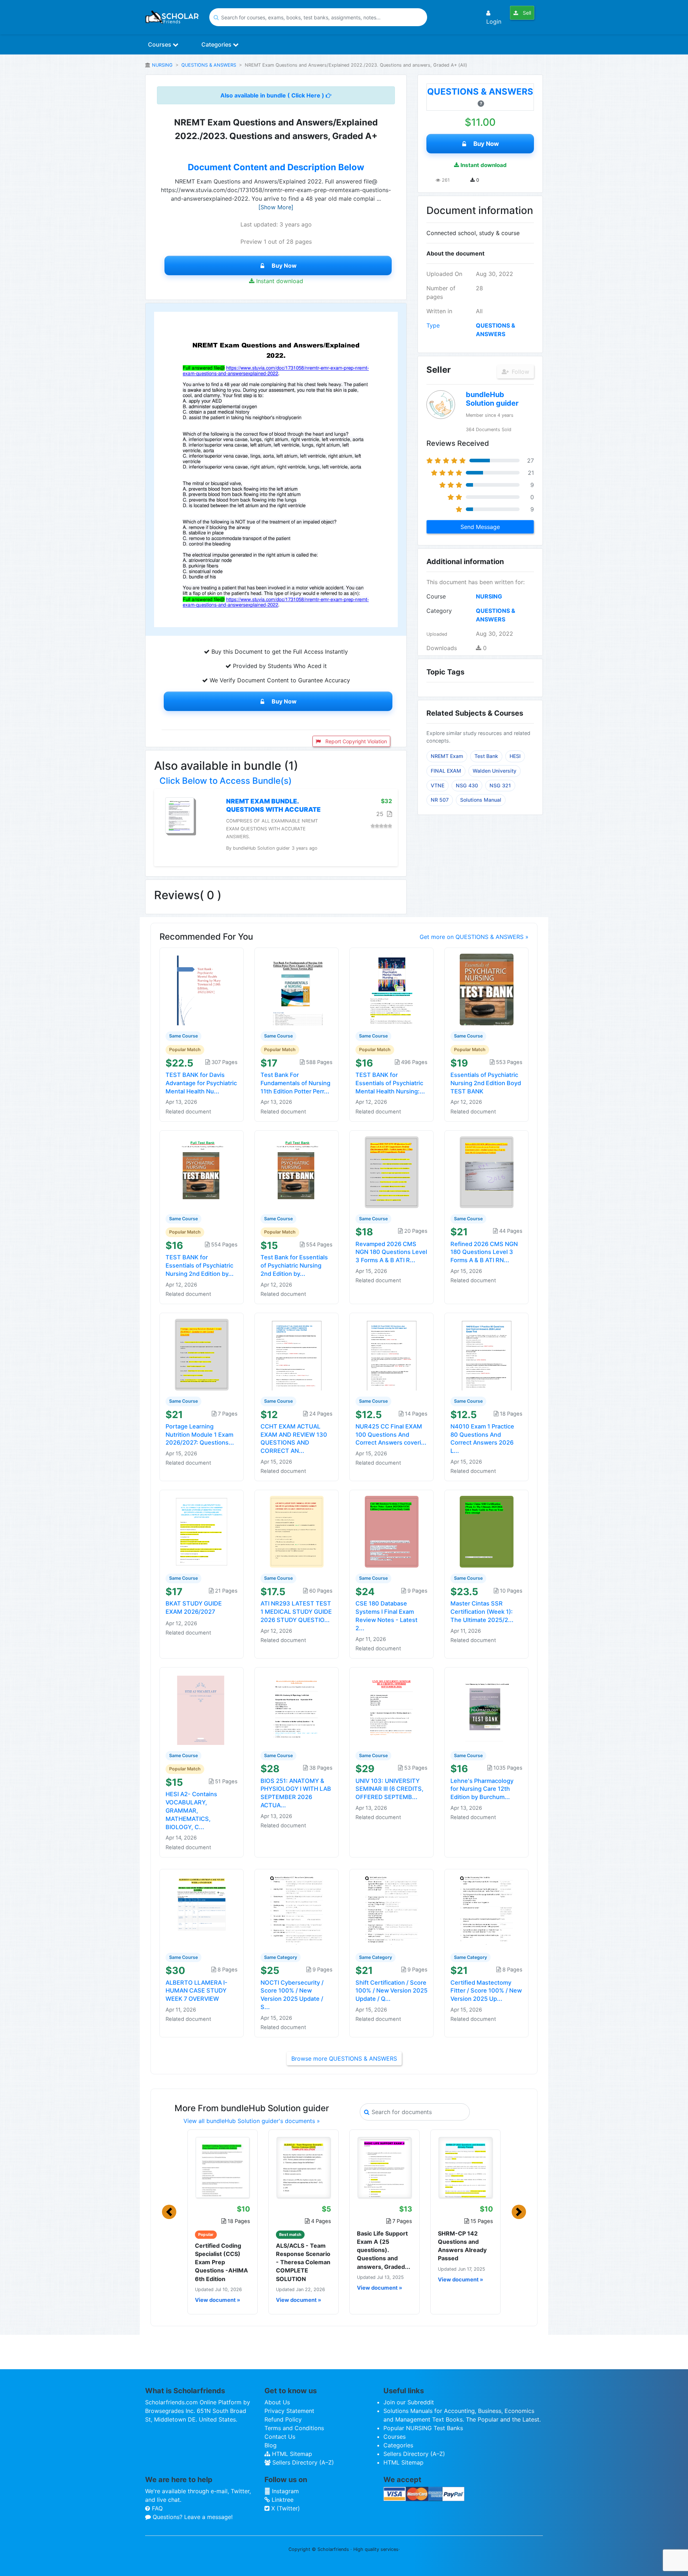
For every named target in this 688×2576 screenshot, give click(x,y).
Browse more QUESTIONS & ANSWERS (344, 2059)
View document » (218, 2300)
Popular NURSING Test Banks (423, 2428)
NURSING (162, 65)
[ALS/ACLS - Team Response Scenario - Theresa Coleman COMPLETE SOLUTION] (304, 2167)
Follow (520, 372)
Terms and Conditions (294, 2428)
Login (494, 22)
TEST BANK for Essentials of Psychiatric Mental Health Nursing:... (390, 1083)
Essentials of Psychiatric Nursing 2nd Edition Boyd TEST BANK (486, 1083)
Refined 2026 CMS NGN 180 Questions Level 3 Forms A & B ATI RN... (484, 1252)
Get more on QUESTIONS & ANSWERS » (474, 937)
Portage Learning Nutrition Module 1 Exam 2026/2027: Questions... (200, 1435)
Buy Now (284, 266)
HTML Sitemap (291, 2454)
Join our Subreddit (409, 2402)
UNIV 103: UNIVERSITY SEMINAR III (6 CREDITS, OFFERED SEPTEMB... (390, 1789)
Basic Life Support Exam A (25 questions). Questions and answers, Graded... (384, 2250)
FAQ (156, 2508)
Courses (160, 44)
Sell (526, 13)
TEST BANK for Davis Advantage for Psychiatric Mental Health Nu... (201, 1083)
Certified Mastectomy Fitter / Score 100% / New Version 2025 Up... (486, 1991)
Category (439, 611)
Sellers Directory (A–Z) (302, 2462)
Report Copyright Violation (355, 741)
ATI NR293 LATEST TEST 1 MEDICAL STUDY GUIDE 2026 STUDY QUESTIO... (296, 1612)
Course (436, 596)
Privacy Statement (289, 2411)
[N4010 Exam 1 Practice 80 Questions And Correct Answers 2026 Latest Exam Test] (487, 1354)
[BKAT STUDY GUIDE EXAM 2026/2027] (202, 1531)
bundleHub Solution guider (492, 399)
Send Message (480, 527)
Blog (271, 2445)
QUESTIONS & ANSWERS (209, 65)
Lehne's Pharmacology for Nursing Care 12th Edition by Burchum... (482, 1789)
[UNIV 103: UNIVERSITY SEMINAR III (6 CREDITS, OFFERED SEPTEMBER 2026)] (392, 1708)
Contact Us (280, 2437)
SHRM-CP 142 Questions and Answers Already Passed (462, 2246)
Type (433, 325)
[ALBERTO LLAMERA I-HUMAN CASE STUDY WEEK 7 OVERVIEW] (202, 1910)
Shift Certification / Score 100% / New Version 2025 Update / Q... (391, 1991)
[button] (169, 2212)
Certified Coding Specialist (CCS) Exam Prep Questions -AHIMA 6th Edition (221, 2262)
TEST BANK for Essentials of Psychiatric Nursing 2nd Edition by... (200, 1265)
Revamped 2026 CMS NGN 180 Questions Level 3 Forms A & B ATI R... (391, 1252)
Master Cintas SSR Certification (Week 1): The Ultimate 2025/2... (482, 1612)
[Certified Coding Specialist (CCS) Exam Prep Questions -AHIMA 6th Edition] (223, 2167)
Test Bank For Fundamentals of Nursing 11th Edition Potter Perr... (295, 1083)
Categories (217, 44)
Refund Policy (283, 2419)
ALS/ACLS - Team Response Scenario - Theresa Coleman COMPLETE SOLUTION (303, 2262)
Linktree (282, 2500)
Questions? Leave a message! (192, 2517)
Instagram (285, 2491)
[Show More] (276, 207)
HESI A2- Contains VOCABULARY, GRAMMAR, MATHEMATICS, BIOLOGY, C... (191, 1810)
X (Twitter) (285, 2508)
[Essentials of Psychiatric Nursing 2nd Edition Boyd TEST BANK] (487, 989)
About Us (277, 2402)
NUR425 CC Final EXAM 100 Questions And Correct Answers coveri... (391, 1435)
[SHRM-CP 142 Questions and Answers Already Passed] (465, 2167)
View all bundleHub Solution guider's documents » (252, 2121)
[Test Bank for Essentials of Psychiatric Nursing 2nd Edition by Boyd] (297, 1172)
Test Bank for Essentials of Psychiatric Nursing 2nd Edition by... (294, 1265)
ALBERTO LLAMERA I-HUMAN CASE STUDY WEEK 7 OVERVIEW (197, 1991)
